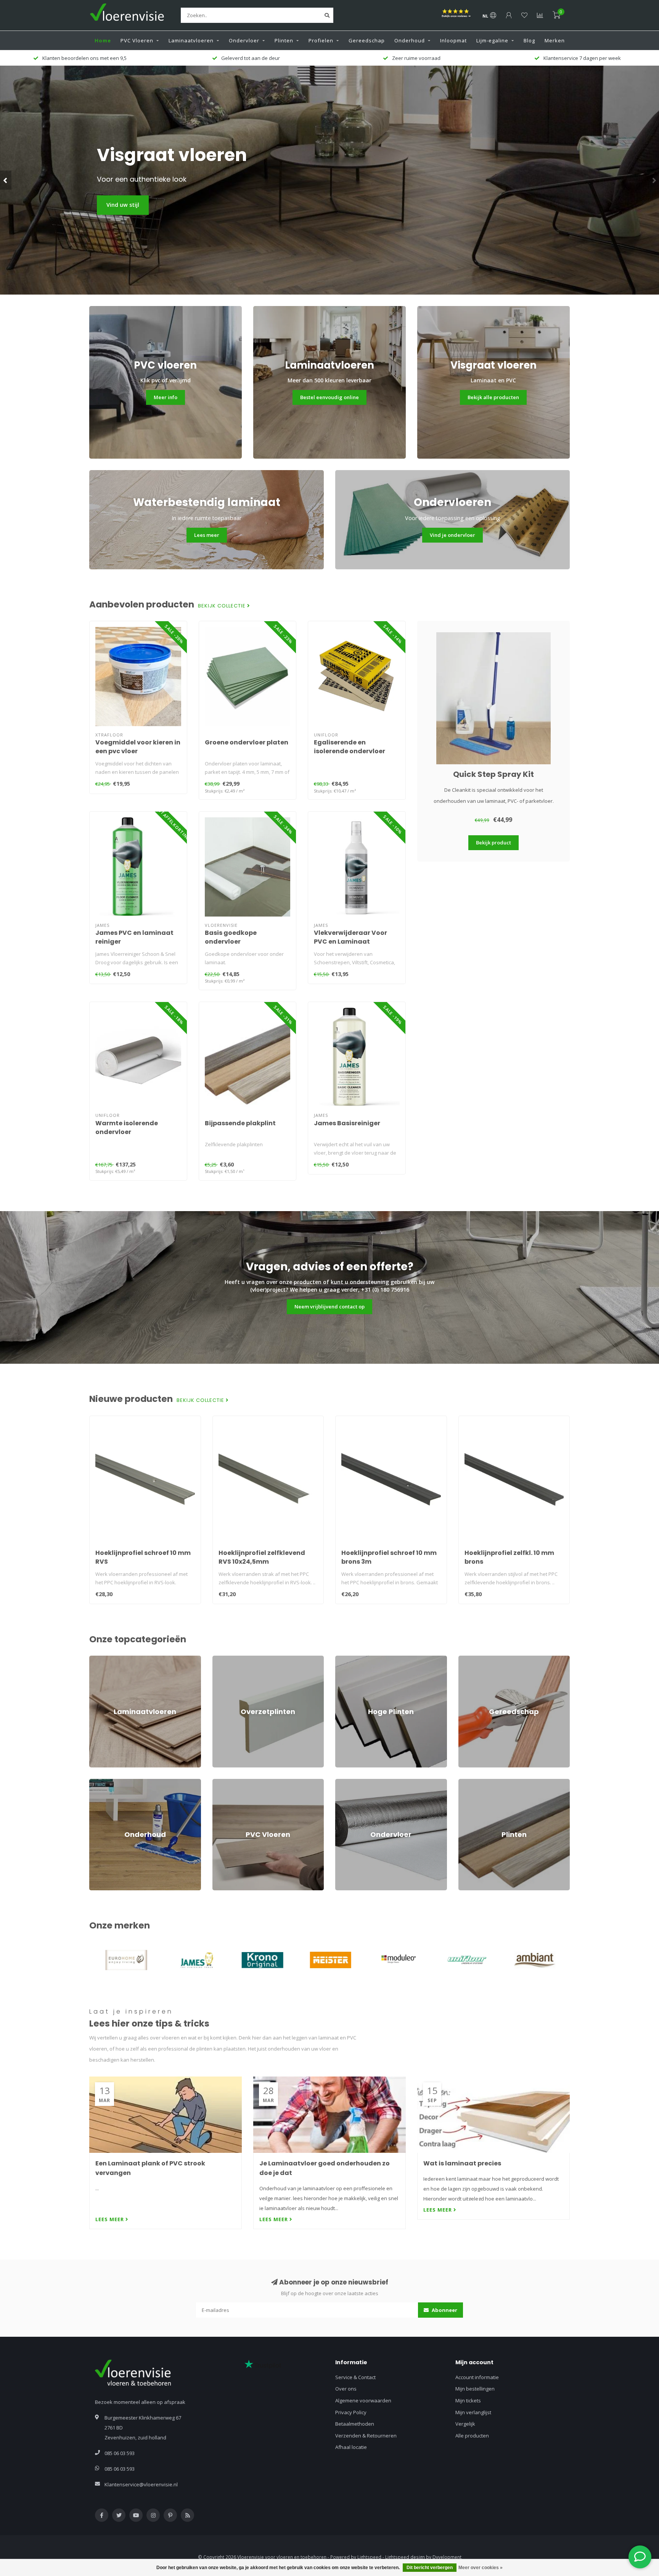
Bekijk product (493, 843)
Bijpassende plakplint (240, 1123)
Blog (529, 40)
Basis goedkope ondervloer (231, 937)
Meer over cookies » (481, 2568)
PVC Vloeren (137, 40)
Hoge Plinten (350, 1659)
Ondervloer (244, 40)
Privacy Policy (351, 2412)
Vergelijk (465, 2424)
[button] (6, 180)
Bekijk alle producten (493, 397)
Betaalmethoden (355, 2424)
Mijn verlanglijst (473, 2412)
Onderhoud (410, 40)
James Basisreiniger (347, 1123)
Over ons (346, 2389)
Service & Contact (355, 2377)
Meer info (166, 397)
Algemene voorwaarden (363, 2400)
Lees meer (207, 535)
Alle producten (472, 2436)
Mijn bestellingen (475, 2389)
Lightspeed (369, 2557)
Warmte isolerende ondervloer (127, 1128)
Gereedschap (367, 40)
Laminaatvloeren (191, 40)
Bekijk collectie (223, 606)
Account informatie (477, 2377)
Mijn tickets (468, 2400)
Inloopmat (453, 40)
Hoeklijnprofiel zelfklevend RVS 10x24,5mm (262, 1557)
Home (103, 40)
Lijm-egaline (492, 40)
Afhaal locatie (351, 2447)
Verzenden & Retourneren (366, 2436)
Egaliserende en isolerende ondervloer (350, 747)
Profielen (321, 40)
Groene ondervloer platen (247, 742)
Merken (555, 40)
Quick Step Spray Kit (493, 774)
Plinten (284, 40)
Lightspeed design (405, 2557)
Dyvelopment (447, 2557)
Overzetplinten (230, 1659)
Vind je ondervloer (452, 535)
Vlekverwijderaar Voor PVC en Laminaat (350, 937)
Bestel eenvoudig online (329, 397)
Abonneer (444, 2310)
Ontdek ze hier (127, 205)
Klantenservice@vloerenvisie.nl (141, 2484)
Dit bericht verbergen (430, 2568)
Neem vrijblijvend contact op (329, 1307)
